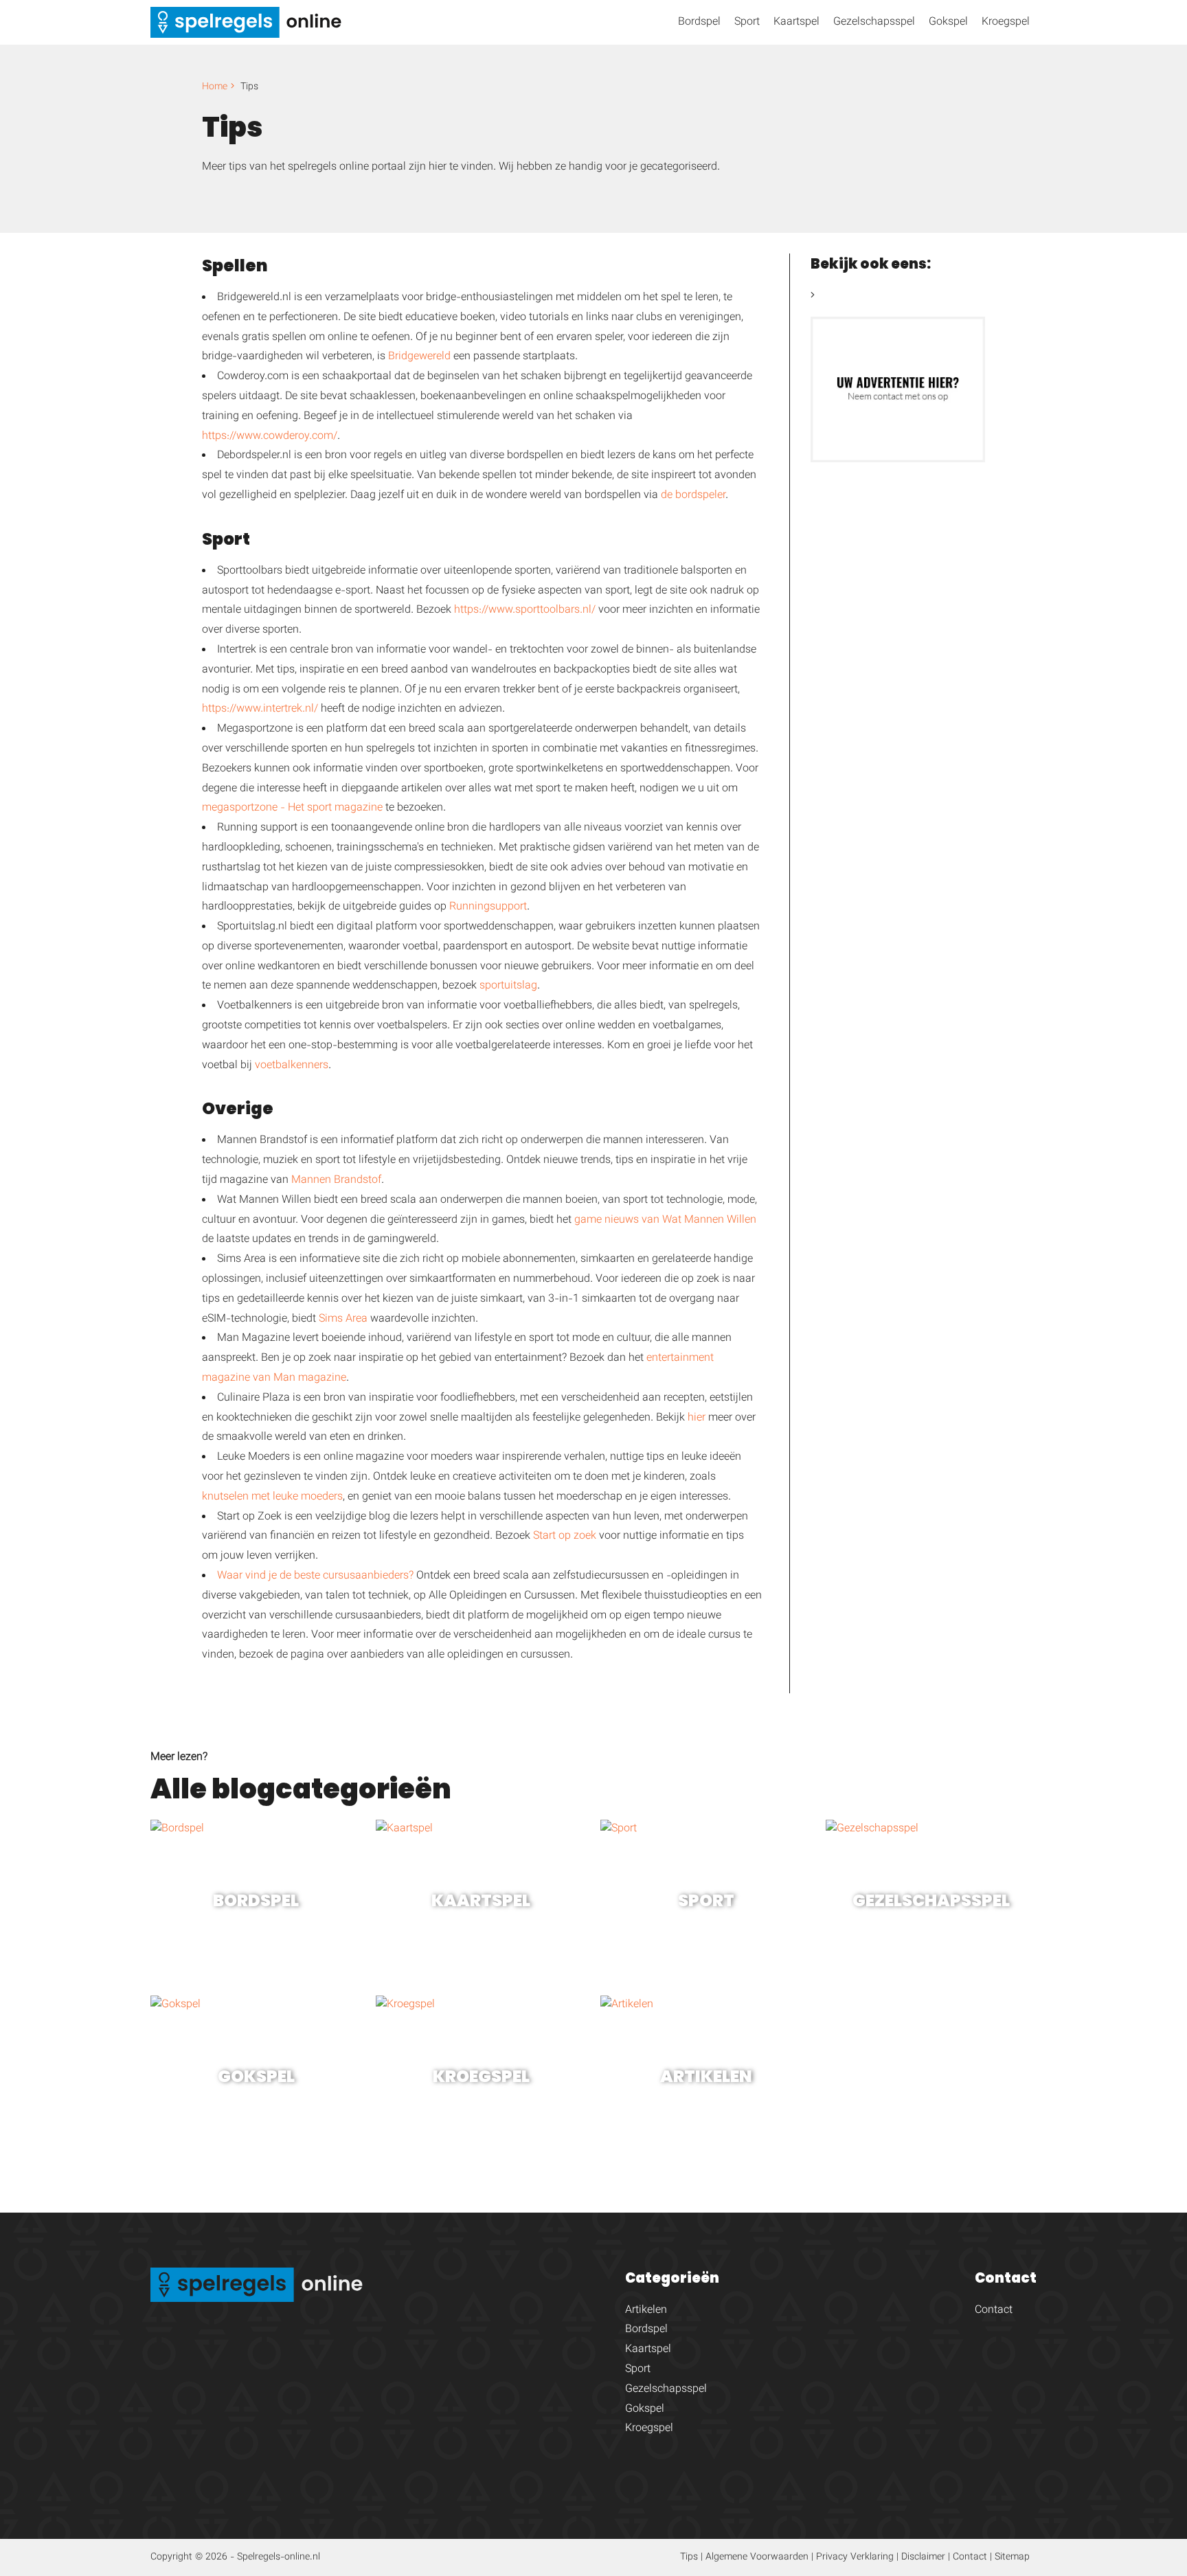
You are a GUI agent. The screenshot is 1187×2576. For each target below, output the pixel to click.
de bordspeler (693, 496)
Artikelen (646, 2311)
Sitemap (1012, 2557)
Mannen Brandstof (336, 1180)
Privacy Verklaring (855, 2557)
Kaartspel (796, 22)
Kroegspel (1006, 22)
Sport (747, 22)
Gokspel (948, 22)
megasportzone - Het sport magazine (292, 808)
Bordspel (699, 22)
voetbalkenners (292, 1066)
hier (697, 1418)
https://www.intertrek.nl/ (260, 709)
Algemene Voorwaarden (757, 2557)
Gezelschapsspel (874, 22)
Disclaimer (923, 2557)
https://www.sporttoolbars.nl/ (525, 610)
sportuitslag (508, 986)
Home (215, 87)
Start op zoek (565, 1536)
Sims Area (343, 1319)
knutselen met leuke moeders (272, 1497)
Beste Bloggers (853, 296)
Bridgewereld (419, 357)
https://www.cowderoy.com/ (270, 437)
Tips (689, 2557)
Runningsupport (488, 907)
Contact (994, 2311)
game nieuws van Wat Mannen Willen (665, 1220)
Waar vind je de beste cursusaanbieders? (315, 1576)
